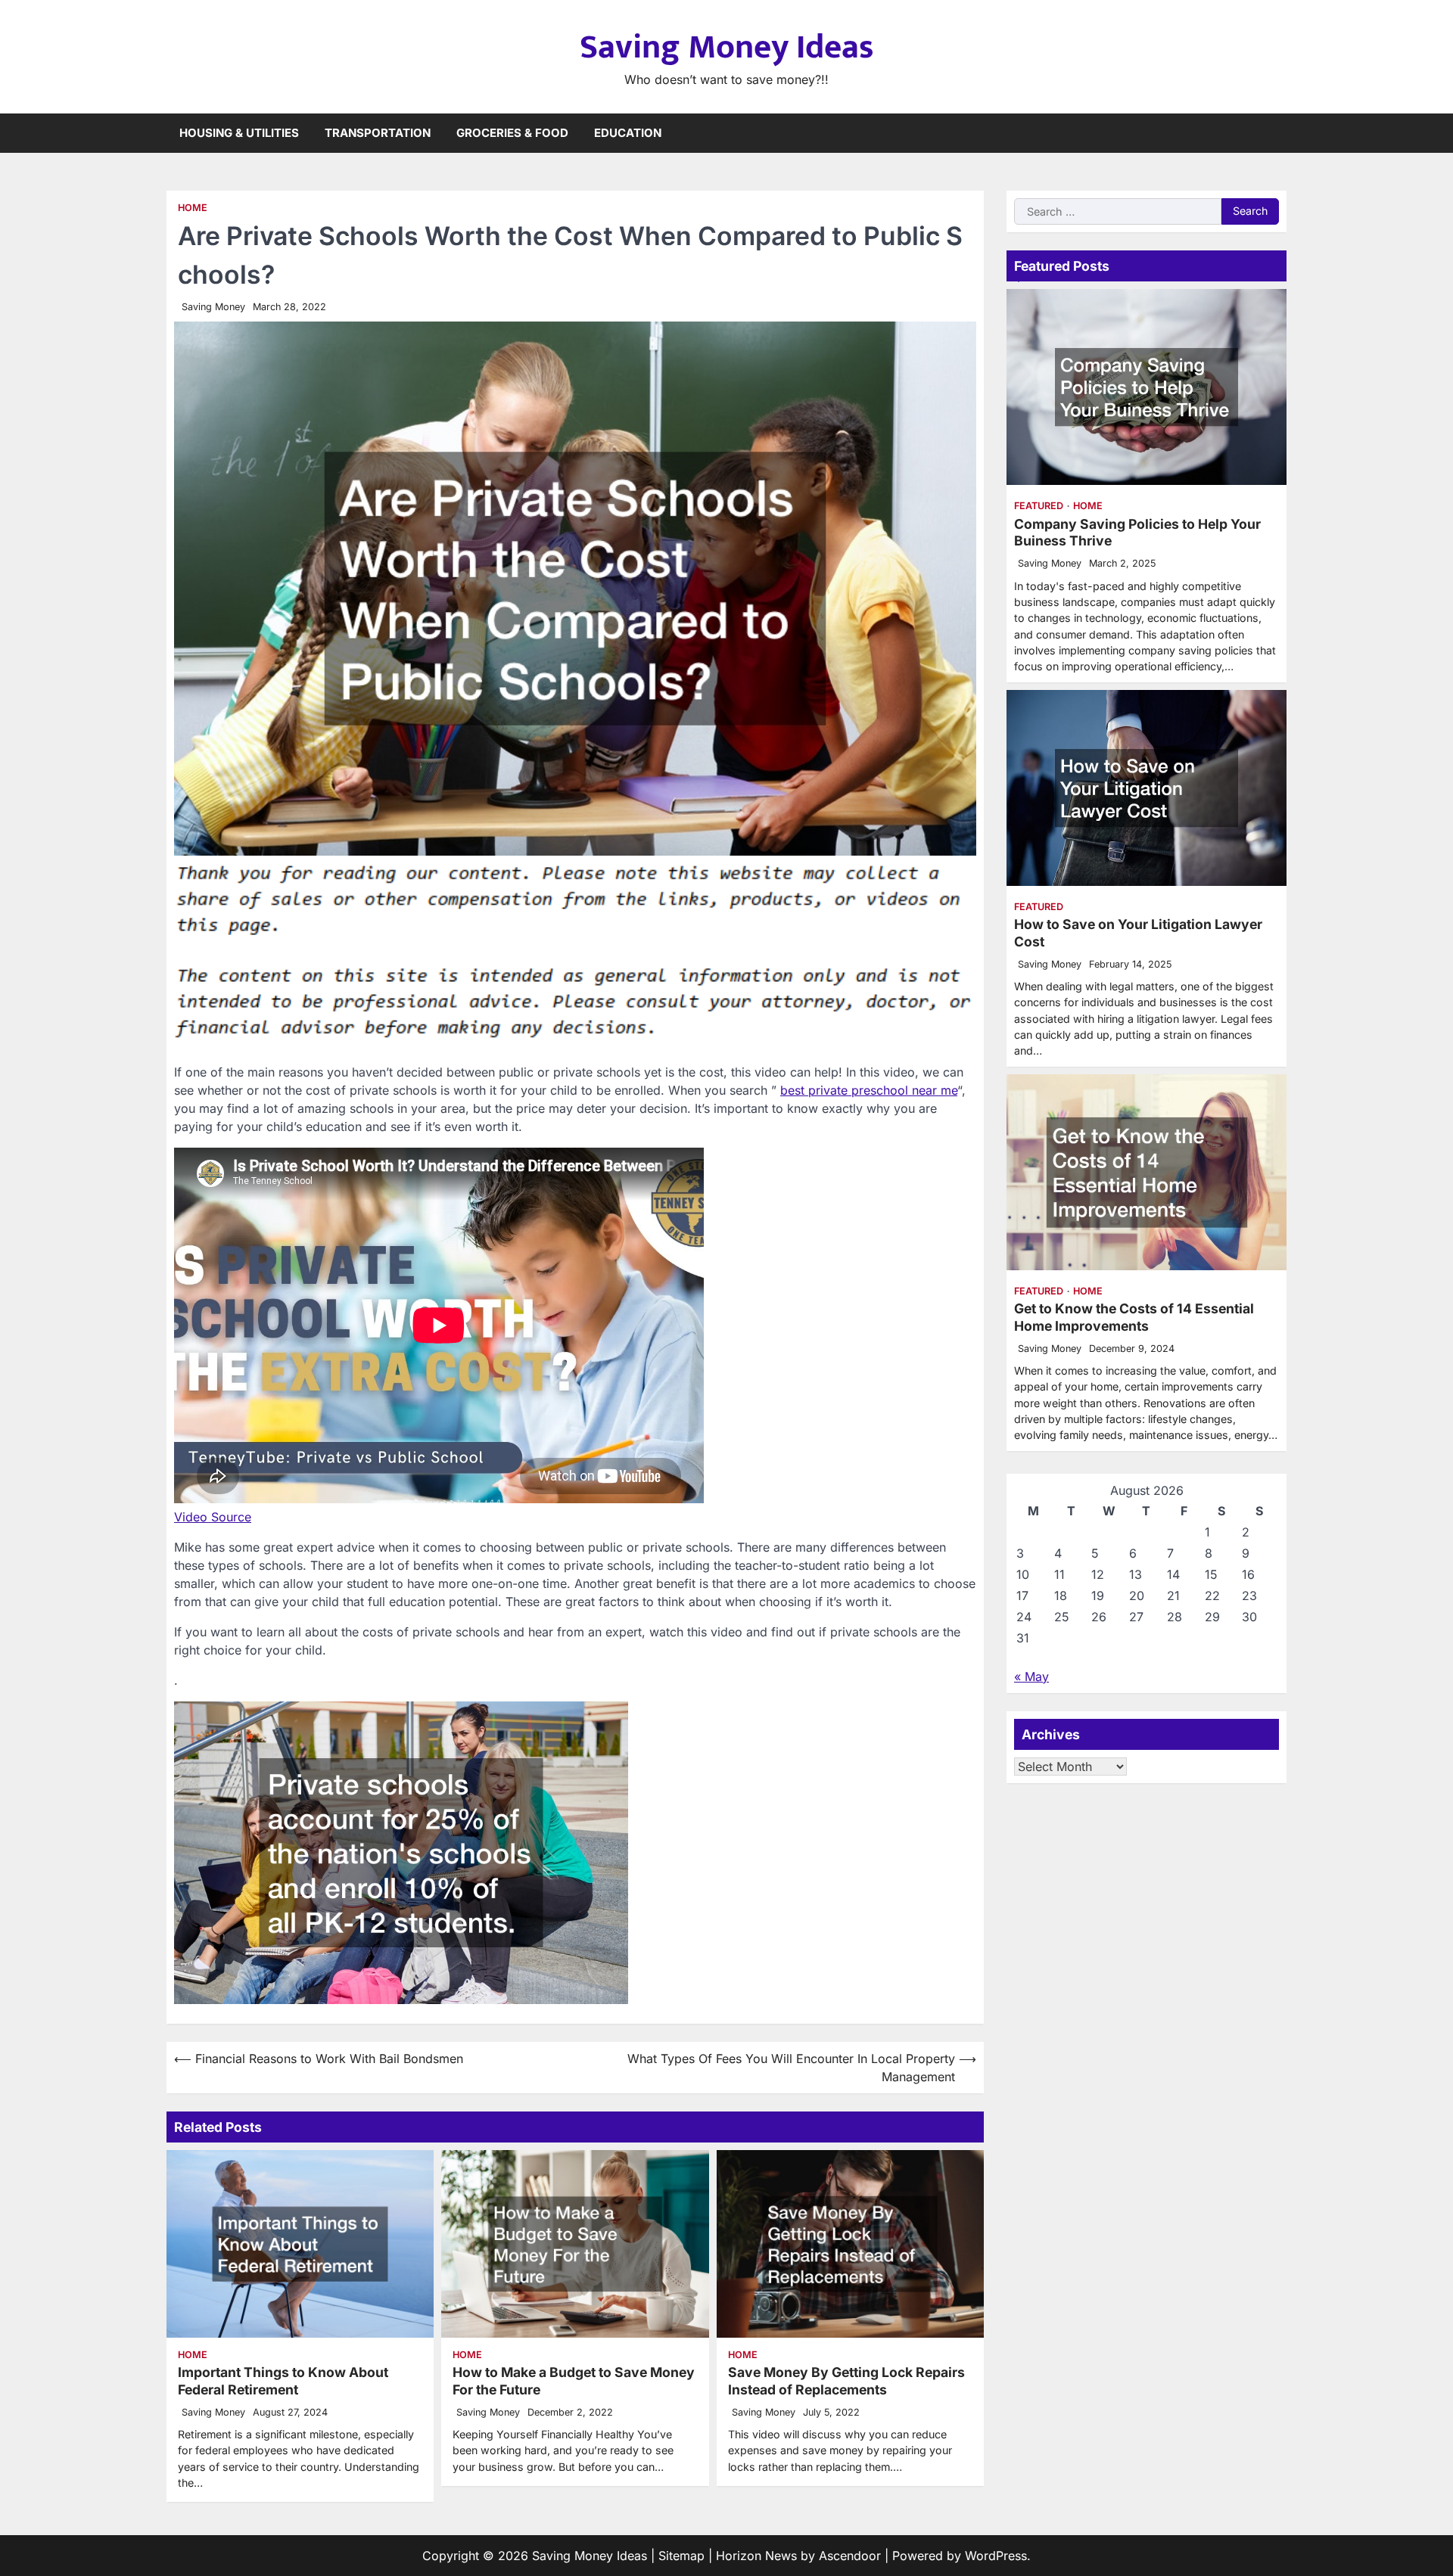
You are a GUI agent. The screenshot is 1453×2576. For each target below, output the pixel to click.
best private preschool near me (869, 1090)
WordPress (996, 2556)
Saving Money (213, 307)
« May (1031, 1676)
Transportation (378, 133)
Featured (1039, 506)
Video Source (213, 1517)
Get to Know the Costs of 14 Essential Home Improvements (1134, 1317)
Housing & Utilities (239, 133)
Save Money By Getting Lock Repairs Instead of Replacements (846, 2381)
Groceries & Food (512, 133)
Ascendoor (850, 2556)
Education (628, 133)
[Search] (1275, 133)
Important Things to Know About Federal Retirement (283, 2381)
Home (193, 208)
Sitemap (681, 2556)
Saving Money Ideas (727, 47)
